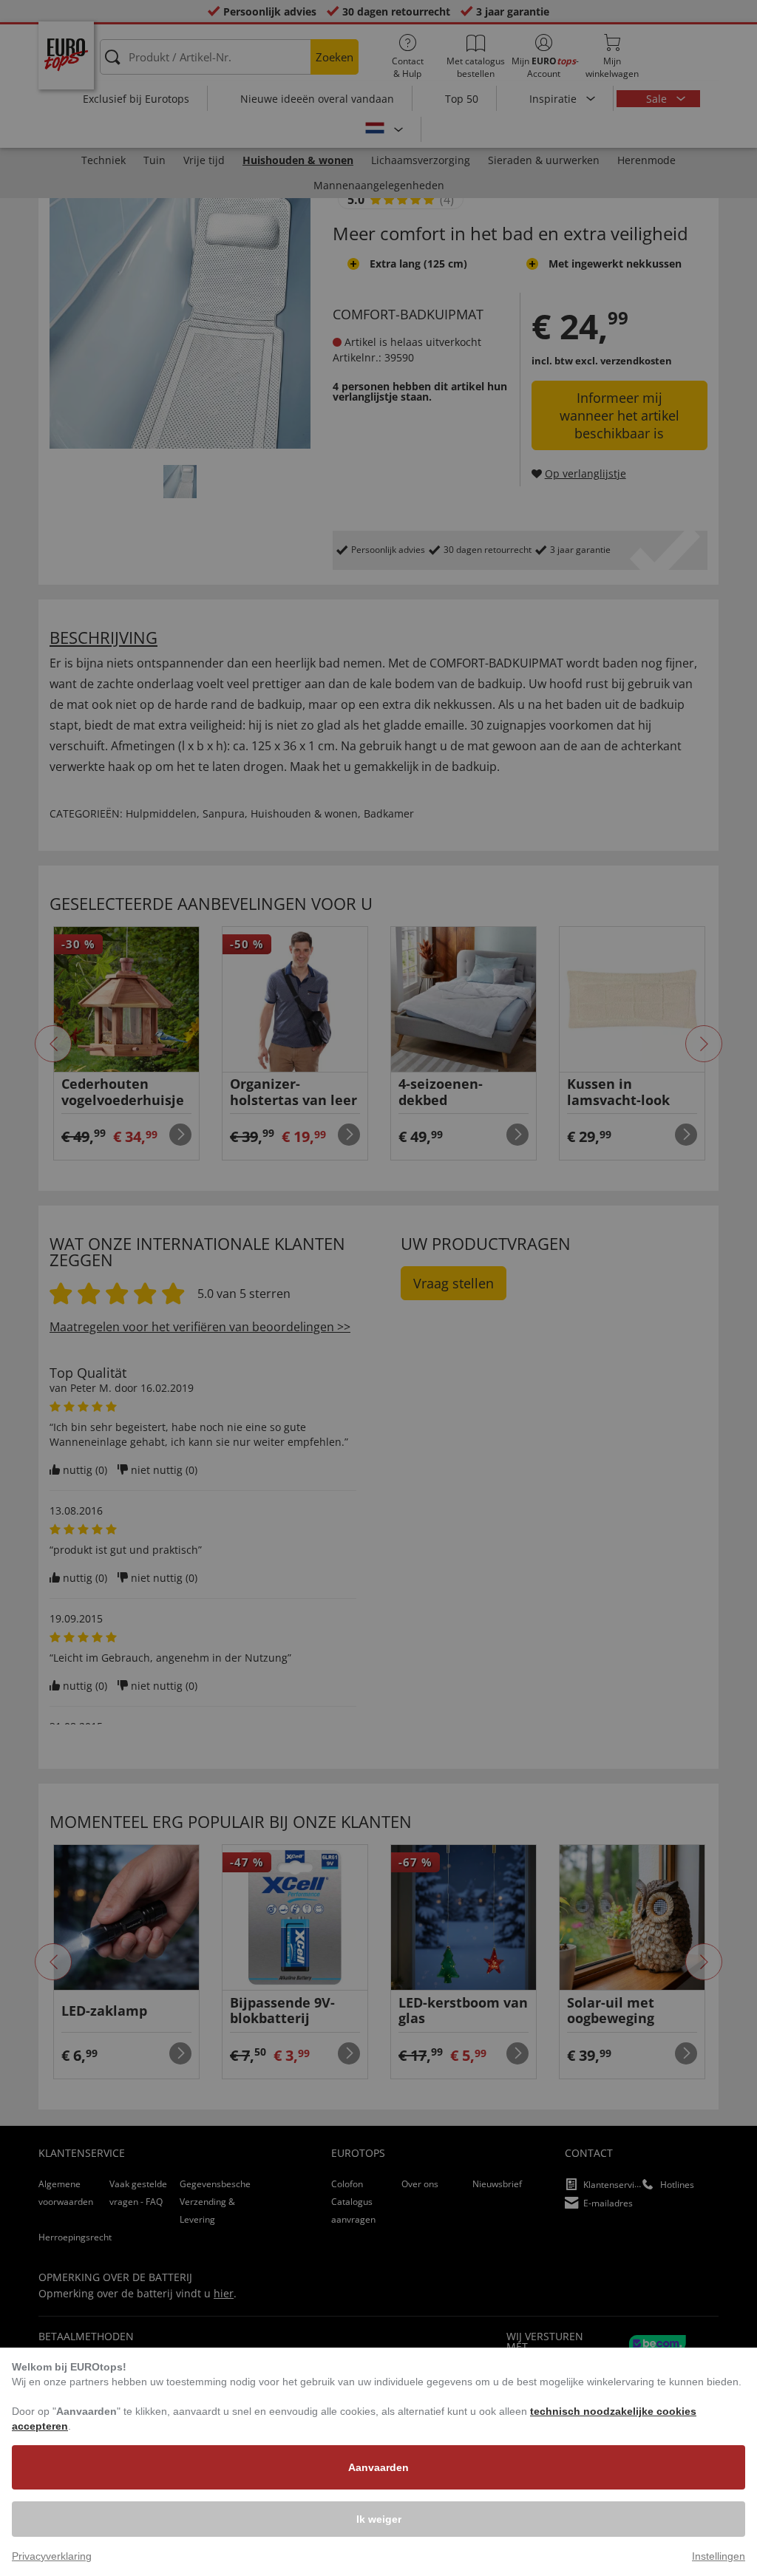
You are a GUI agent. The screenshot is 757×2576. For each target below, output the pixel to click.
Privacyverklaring (52, 2556)
